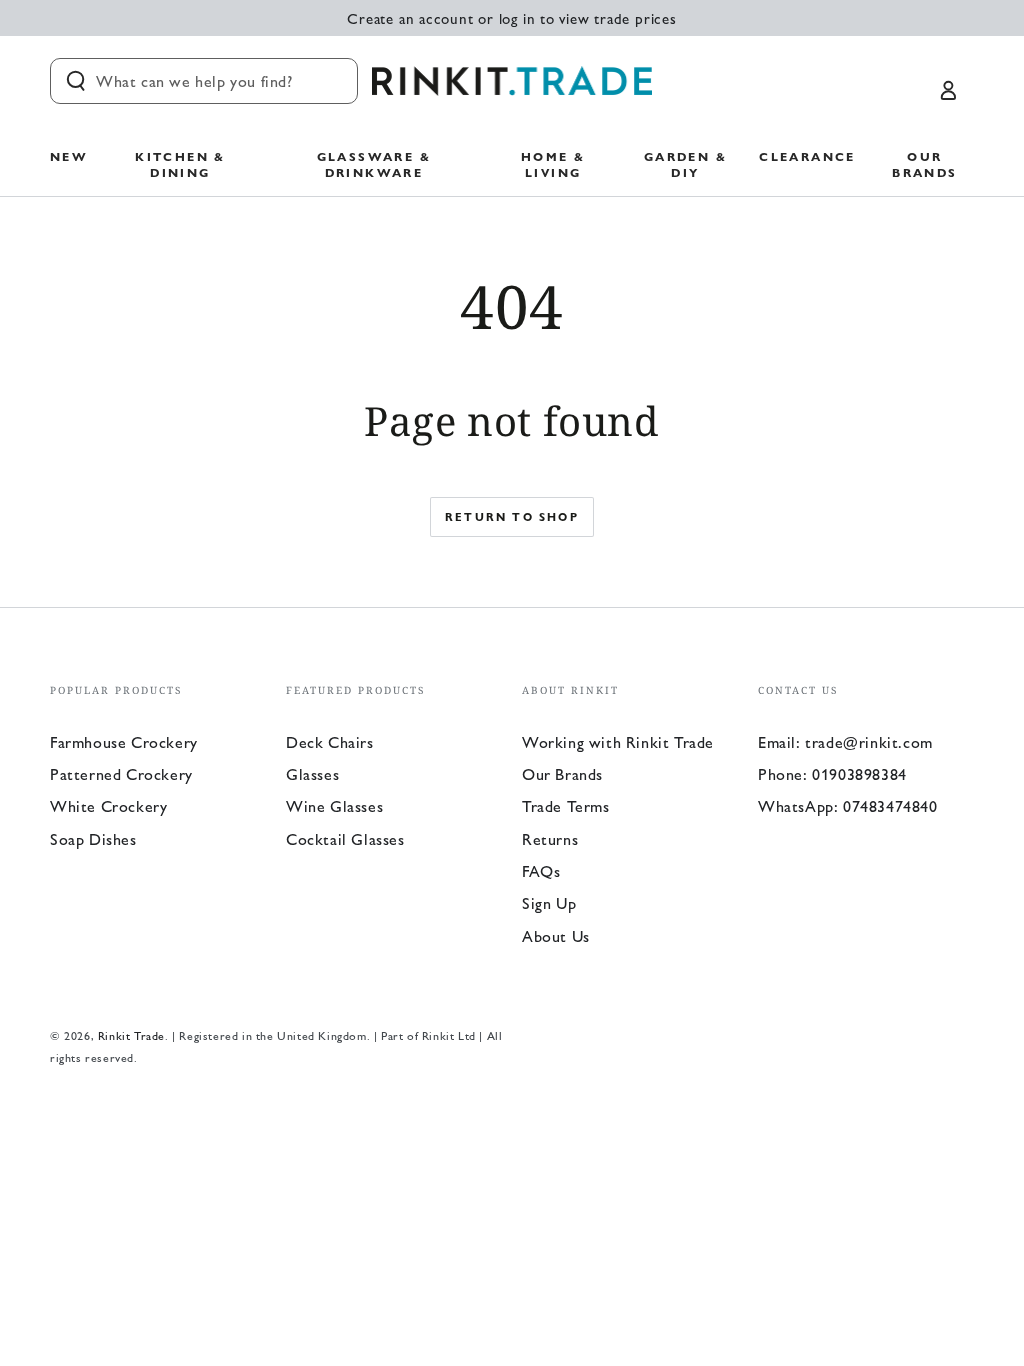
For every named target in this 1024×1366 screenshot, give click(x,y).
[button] (204, 81)
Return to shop (512, 516)
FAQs (541, 870)
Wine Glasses (334, 805)
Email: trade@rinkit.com (845, 741)
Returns (550, 838)
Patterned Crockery (121, 773)
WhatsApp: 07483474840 (848, 805)
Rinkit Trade (131, 1035)
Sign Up (549, 902)
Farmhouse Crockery (124, 741)
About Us (556, 935)
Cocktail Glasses (345, 838)
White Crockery (108, 805)
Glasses (312, 773)
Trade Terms (566, 805)
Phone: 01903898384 (832, 773)
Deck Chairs (330, 741)
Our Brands (562, 773)
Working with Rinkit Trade (618, 741)
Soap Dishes (93, 838)
